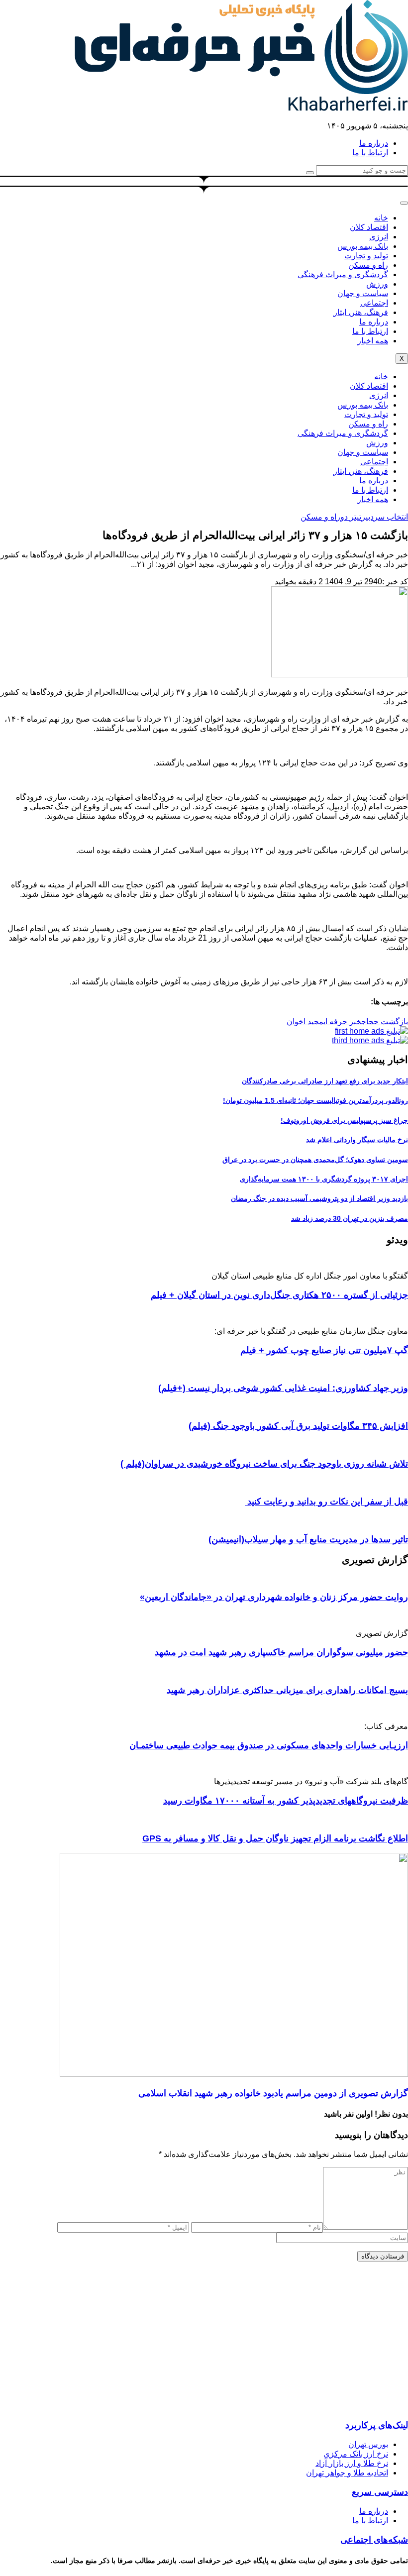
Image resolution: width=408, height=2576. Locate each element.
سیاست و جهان (363, 293)
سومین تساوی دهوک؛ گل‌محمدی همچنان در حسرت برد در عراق (315, 1160)
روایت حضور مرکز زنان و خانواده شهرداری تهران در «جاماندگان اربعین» (274, 1597)
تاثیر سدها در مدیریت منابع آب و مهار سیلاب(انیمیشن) (308, 1539)
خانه (381, 218)
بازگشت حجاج (385, 1021)
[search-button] (310, 173)
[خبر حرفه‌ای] (241, 91)
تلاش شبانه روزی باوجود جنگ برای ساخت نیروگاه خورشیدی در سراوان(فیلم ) (264, 1464)
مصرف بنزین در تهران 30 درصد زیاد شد (350, 1218)
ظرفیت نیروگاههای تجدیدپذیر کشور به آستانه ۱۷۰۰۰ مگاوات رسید (286, 1801)
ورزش (377, 284)
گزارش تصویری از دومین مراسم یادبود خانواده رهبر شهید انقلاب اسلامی (273, 2093)
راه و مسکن (368, 265)
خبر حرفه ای (342, 1021)
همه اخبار (373, 341)
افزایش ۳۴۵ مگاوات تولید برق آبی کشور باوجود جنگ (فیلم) (298, 1426)
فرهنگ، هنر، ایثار (361, 312)
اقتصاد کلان (369, 227)
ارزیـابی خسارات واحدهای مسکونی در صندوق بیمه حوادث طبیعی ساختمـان (269, 1745)
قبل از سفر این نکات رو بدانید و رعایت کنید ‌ (326, 1502)
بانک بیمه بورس (363, 246)
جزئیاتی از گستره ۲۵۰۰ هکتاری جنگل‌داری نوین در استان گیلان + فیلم (279, 1295)
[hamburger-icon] (404, 203)
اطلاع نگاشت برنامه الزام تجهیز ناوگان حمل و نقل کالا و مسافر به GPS (275, 1838)
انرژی (379, 237)
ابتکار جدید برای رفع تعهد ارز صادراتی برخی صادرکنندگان (325, 1081)
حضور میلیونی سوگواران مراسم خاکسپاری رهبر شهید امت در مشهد (281, 1652)
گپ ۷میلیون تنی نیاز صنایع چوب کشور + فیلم (324, 1350)
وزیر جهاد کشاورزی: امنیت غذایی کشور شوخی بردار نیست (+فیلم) (283, 1388)
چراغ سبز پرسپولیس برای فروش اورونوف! (344, 1120)
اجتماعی (374, 303)
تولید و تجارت (366, 256)
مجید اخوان (305, 1021)
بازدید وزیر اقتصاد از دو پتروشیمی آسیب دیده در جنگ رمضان (319, 1198)
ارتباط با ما (370, 331)
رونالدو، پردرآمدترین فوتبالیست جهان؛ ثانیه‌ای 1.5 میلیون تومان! (315, 1100)
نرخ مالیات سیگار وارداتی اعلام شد (357, 1140)
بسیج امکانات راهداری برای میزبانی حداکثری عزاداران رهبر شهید (287, 1690)
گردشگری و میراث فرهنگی (343, 274)
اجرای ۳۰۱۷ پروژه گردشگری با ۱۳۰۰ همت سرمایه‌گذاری (324, 1179)
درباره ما (374, 322)
